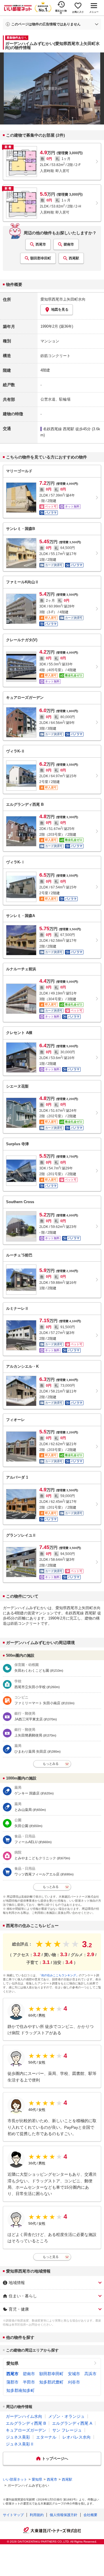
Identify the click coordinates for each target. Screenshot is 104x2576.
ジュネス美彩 (18, 2437)
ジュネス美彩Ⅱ (20, 2444)
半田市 (29, 2382)
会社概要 (90, 2515)
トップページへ (55, 2459)
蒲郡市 (12, 2382)
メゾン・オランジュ (66, 2416)
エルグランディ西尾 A (72, 2423)
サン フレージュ (67, 2430)
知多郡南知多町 (21, 2390)
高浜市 (90, 2374)
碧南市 (69, 244)
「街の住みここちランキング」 (59, 1975)
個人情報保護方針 (64, 2515)
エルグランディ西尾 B (26, 2423)
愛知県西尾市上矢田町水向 (63, 299)
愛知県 (12, 2363)
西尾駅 (74, 258)
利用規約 (37, 2515)
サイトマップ (13, 2515)
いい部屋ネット (15, 2479)
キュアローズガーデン (26, 2430)
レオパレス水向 (77, 2437)
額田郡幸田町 (41, 258)
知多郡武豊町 (51, 2382)
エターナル (46, 2437)
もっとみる (51, 1764)
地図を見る (60, 310)
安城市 (74, 2374)
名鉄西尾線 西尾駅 (59, 429)
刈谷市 (74, 2382)
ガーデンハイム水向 (24, 2416)
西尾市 (41, 244)
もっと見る (51, 2257)
